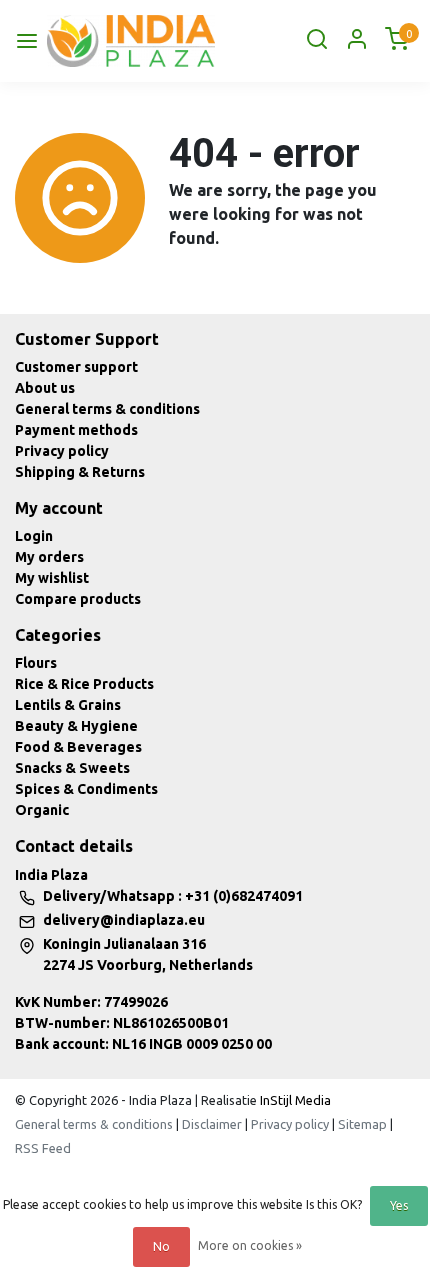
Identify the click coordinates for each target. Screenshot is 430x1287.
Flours (36, 663)
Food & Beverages (78, 747)
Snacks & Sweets (72, 768)
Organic (42, 810)
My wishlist (52, 578)
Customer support (76, 367)
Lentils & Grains (68, 705)
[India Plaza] (131, 41)
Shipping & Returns (80, 472)
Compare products (78, 599)
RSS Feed (43, 1148)
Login (34, 536)
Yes (399, 1205)
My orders (49, 557)
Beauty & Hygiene (76, 726)
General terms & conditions (107, 409)
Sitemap (362, 1124)
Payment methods (76, 430)
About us (45, 388)
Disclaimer (212, 1124)
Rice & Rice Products (84, 684)
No (161, 1246)
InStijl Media (294, 1100)
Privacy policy (62, 451)
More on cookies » (250, 1245)
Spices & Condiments (86, 789)
